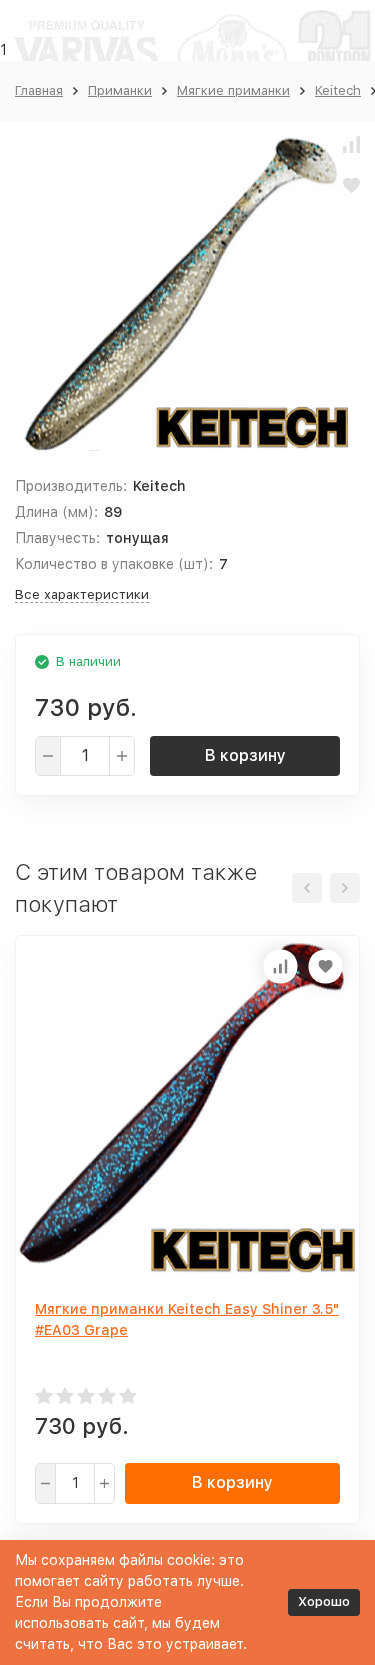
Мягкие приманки (233, 90)
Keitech (338, 90)
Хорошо (324, 1601)
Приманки (120, 90)
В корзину (245, 755)
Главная (39, 90)
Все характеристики (82, 594)
